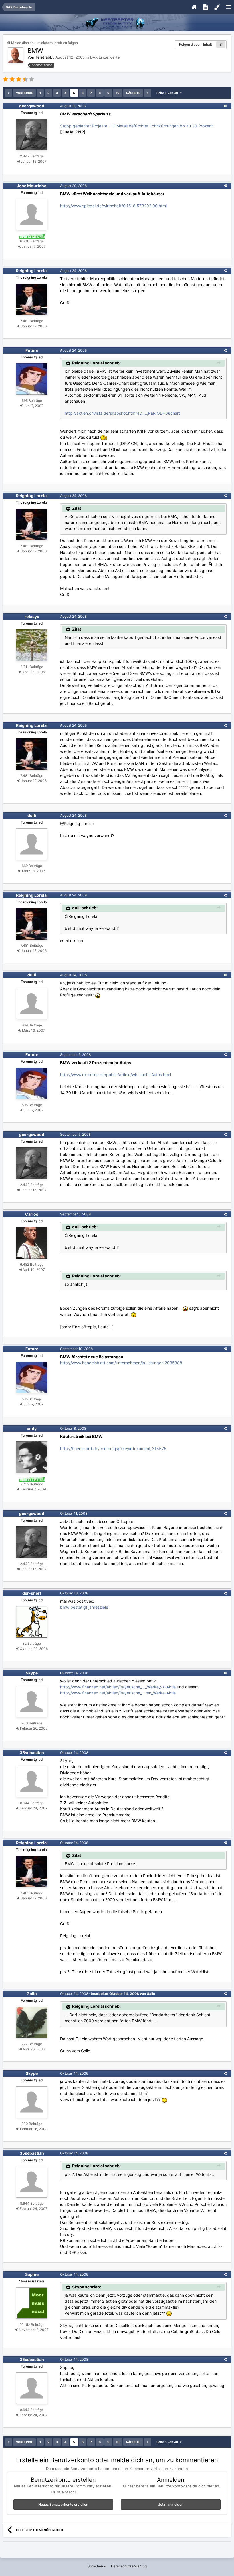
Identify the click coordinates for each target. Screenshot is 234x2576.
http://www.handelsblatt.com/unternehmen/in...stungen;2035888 (121, 1363)
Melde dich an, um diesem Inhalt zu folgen (45, 43)
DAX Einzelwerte (105, 57)
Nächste (133, 93)
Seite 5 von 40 (168, 93)
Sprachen (96, 2566)
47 (221, 45)
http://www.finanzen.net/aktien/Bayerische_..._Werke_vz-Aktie (118, 1687)
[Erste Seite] (9, 93)
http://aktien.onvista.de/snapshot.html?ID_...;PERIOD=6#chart (122, 413)
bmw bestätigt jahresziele (84, 1607)
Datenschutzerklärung (129, 2566)
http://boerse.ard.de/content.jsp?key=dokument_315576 (113, 1448)
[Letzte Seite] (148, 93)
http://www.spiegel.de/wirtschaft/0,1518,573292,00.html (113, 206)
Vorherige (24, 93)
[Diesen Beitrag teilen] (225, 106)
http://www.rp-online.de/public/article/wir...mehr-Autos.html (116, 1075)
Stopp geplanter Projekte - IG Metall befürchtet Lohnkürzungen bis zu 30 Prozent (137, 126)
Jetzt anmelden (171, 2504)
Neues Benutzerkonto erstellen (63, 2504)
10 (118, 93)
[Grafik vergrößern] (134, 1314)
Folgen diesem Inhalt (196, 44)
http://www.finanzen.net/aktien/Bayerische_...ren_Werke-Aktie (118, 1693)
